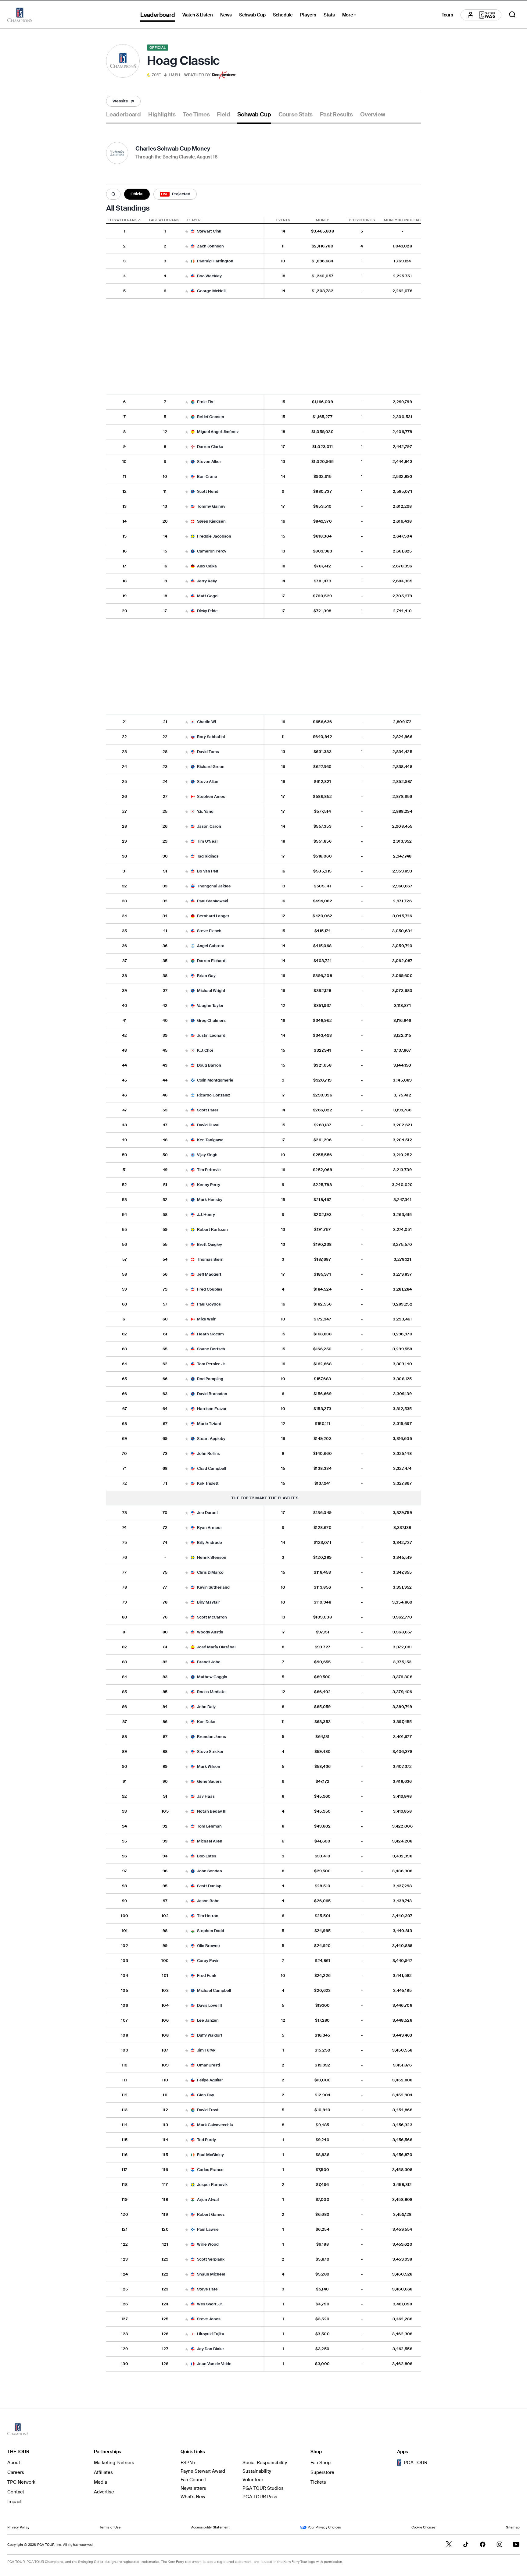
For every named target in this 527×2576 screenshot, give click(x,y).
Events (283, 220)
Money (323, 220)
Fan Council (193, 2480)
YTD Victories (362, 220)
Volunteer (253, 2480)
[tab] (124, 117)
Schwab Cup (252, 15)
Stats (329, 15)
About (14, 2463)
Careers (16, 2472)
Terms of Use (110, 2527)
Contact (16, 2492)
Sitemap (513, 2527)
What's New (193, 2497)
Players (308, 15)
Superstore (322, 2472)
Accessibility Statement (210, 2527)
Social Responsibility (265, 2463)
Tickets (318, 2482)
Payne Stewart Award (203, 2471)
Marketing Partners (114, 2463)
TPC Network (21, 2482)
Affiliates (103, 2472)
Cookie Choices (423, 2527)
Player (194, 220)
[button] (179, 75)
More (351, 16)
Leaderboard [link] (124, 115)
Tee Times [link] (196, 115)
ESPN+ (188, 2463)
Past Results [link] (336, 115)
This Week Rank (122, 220)
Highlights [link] (162, 115)
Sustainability (257, 2471)
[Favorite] (187, 232)
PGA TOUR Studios (263, 2488)
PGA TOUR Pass (260, 2497)
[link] (123, 101)
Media (100, 2482)
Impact (14, 2502)
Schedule (283, 15)
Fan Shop (321, 2463)
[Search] (113, 194)
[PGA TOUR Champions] (20, 15)
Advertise (104, 2492)
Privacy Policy (18, 2527)
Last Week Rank (164, 220)
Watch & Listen (198, 15)
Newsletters (193, 2488)
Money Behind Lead (402, 220)
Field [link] (223, 115)
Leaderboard (158, 15)
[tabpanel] (263, 1254)
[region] (263, 1294)
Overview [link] (373, 115)
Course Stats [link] (296, 115)
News (226, 15)
